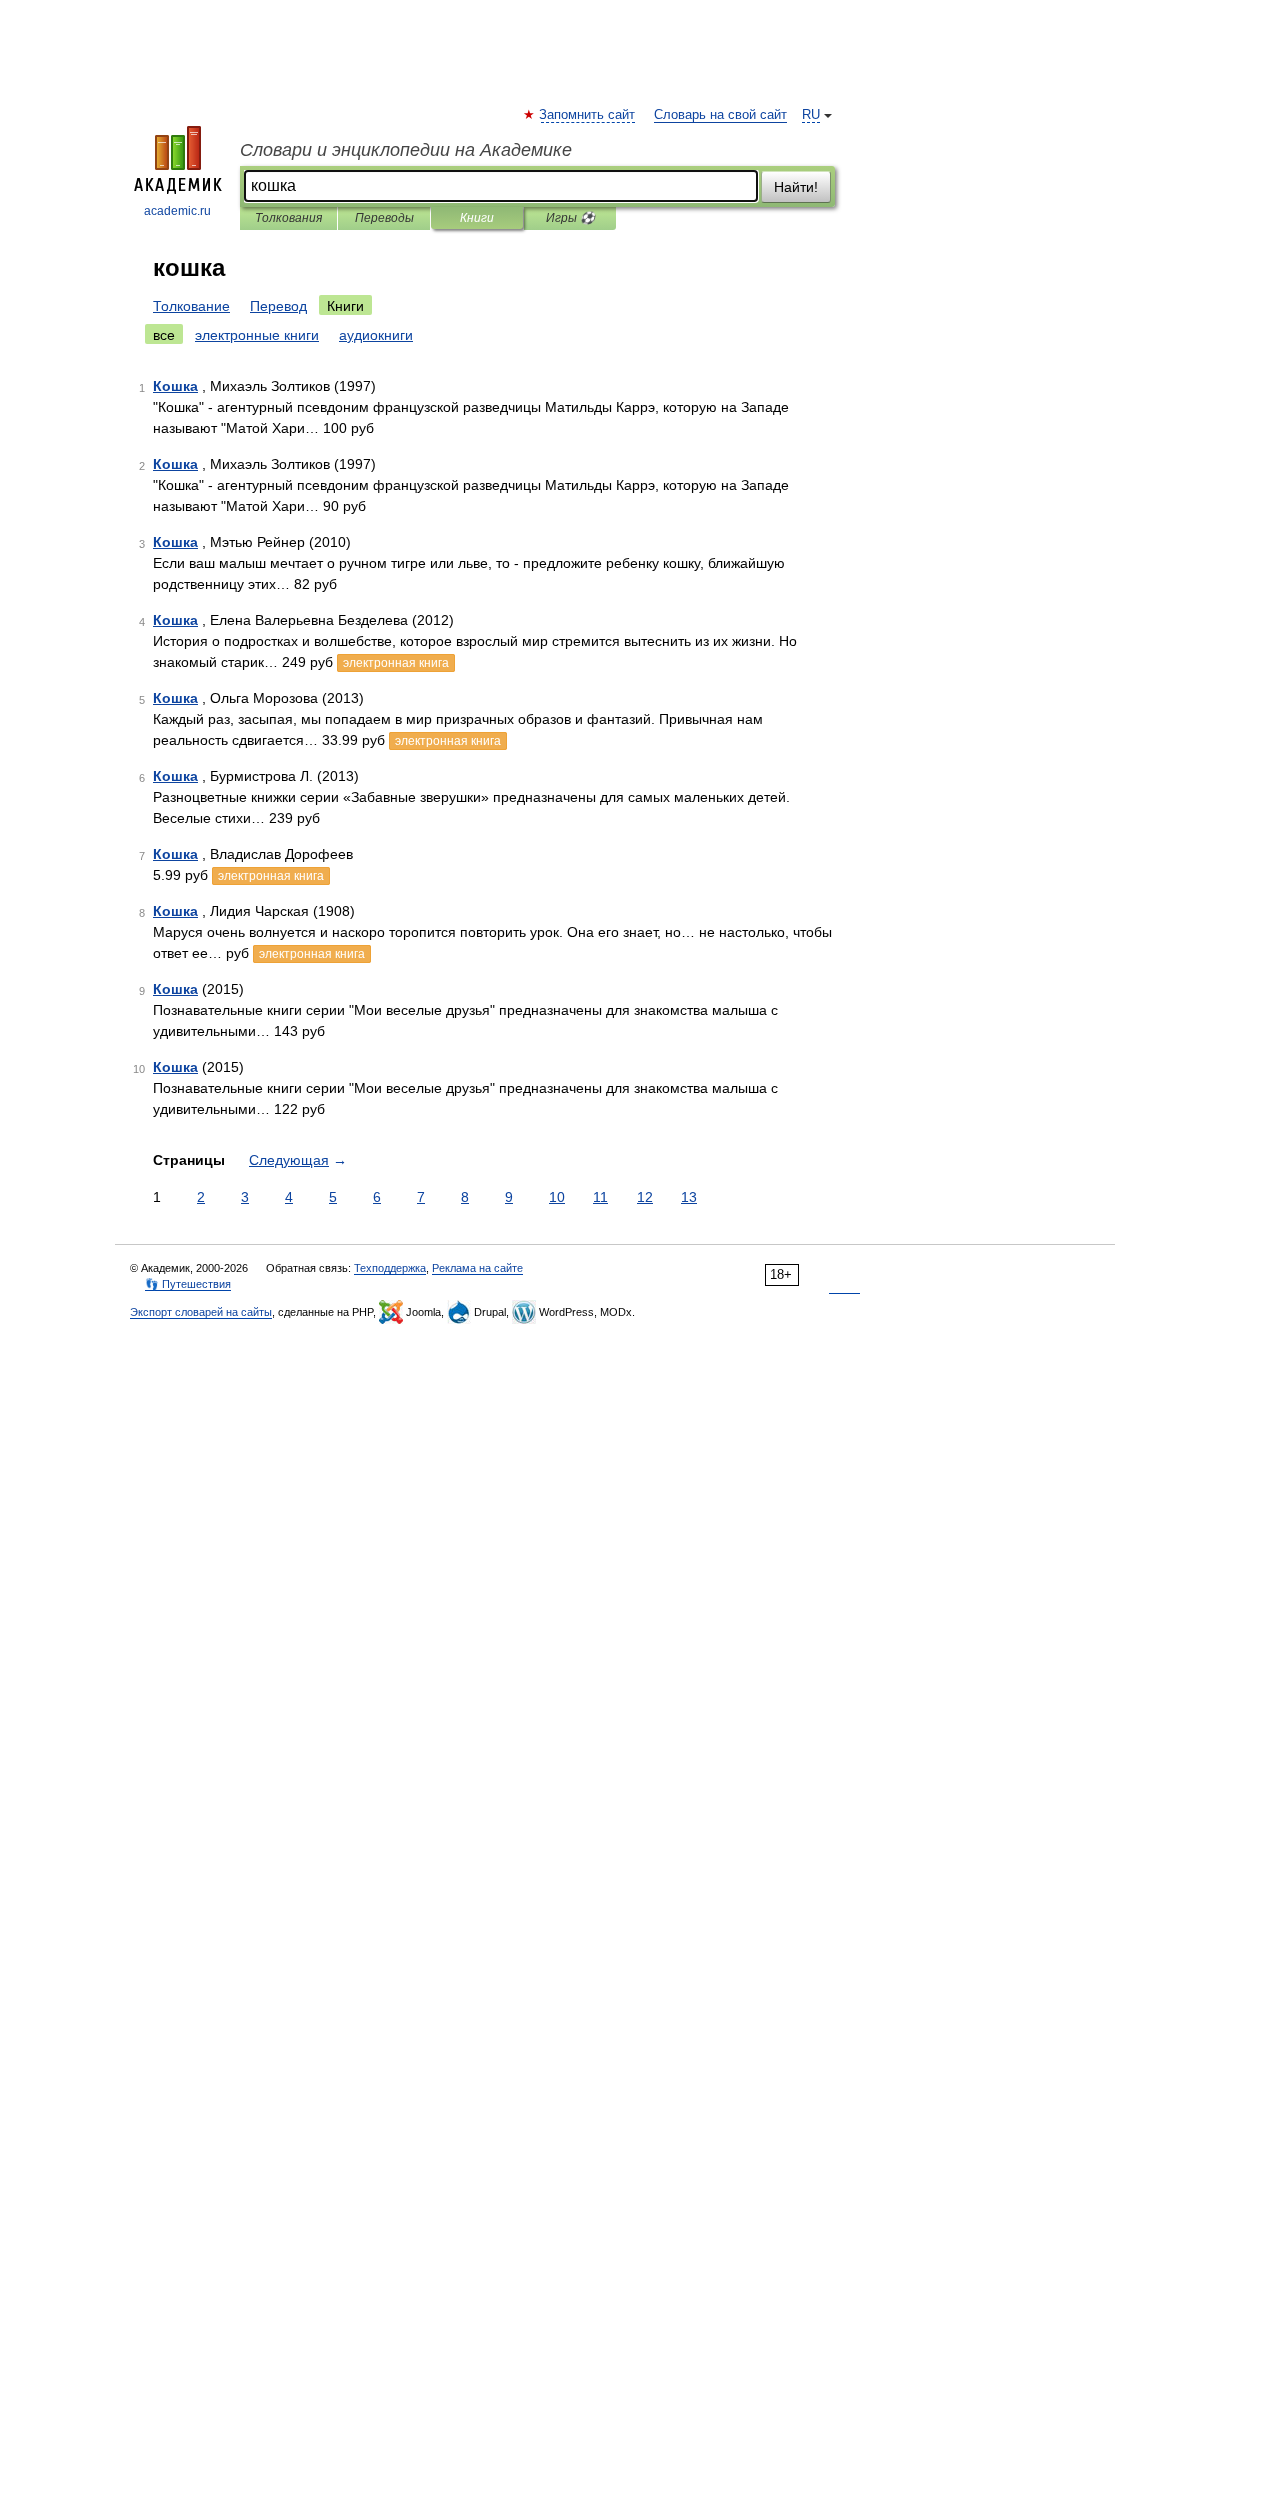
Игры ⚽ (570, 218)
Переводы (384, 218)
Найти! (796, 187)
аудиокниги (376, 335)
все (164, 335)
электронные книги (257, 335)
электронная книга (396, 663)
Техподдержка (390, 1268)
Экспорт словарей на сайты (201, 1312)
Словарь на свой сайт (720, 115)
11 (600, 1197)
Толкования (288, 218)
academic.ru (177, 211)
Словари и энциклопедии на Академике (406, 150)
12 (645, 1197)
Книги (477, 218)
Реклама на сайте (477, 1268)
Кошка (175, 386)
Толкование (191, 306)
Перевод (278, 306)
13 (689, 1197)
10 (557, 1197)
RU (811, 115)
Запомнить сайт (588, 115)
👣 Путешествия (188, 1284)
